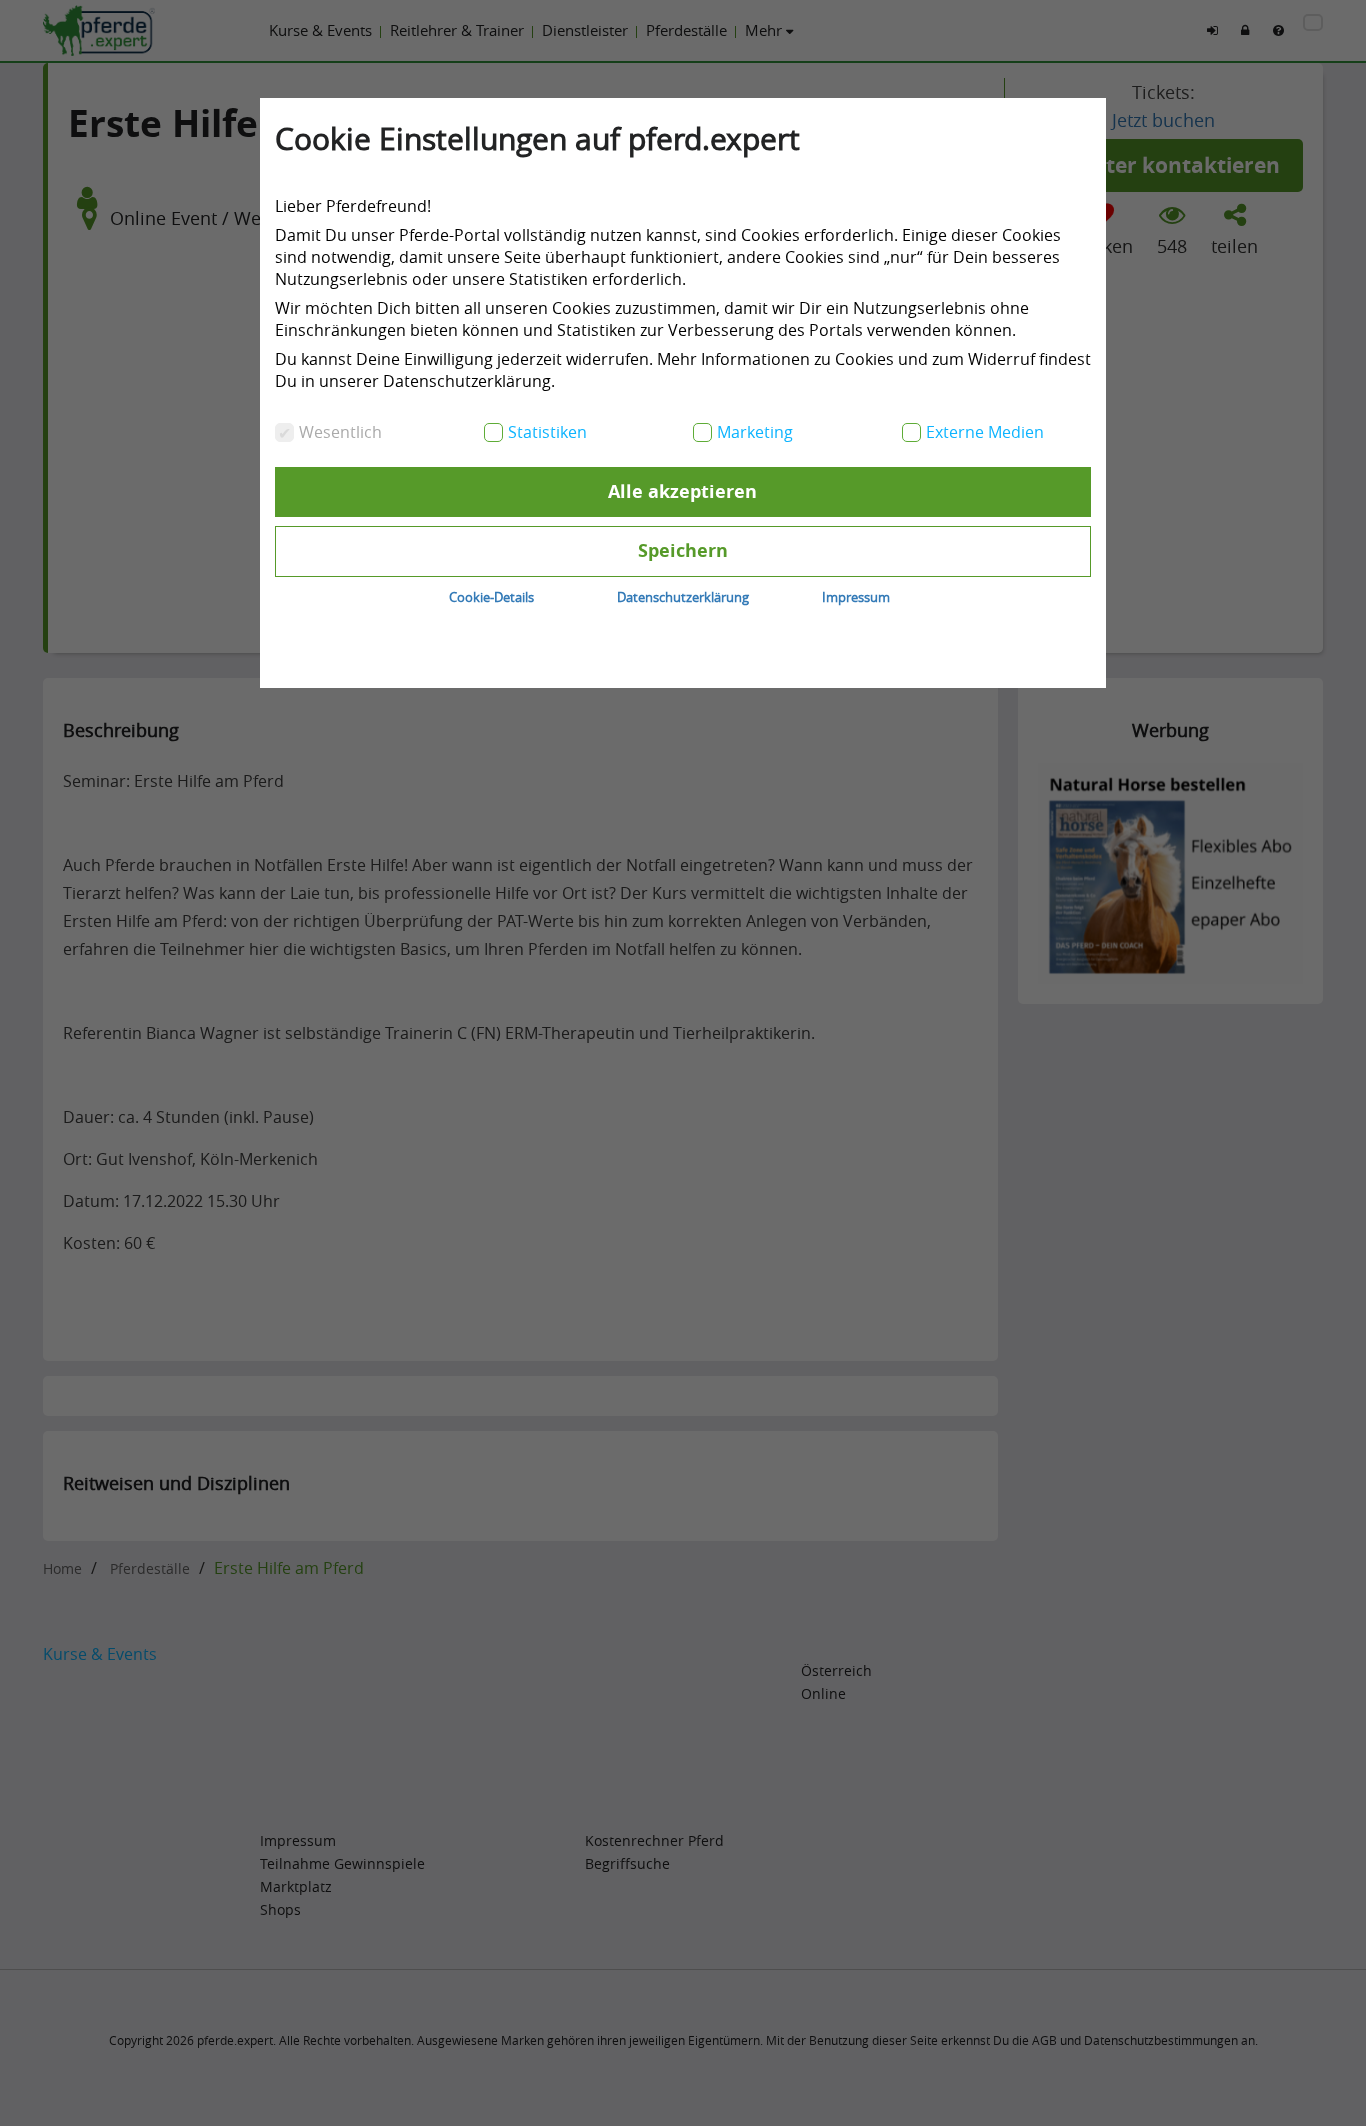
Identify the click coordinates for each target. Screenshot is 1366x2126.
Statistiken (547, 432)
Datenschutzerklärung (683, 597)
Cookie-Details (491, 597)
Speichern (683, 550)
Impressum (856, 597)
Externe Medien (985, 432)
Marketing (755, 432)
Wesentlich (340, 432)
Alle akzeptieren (682, 491)
